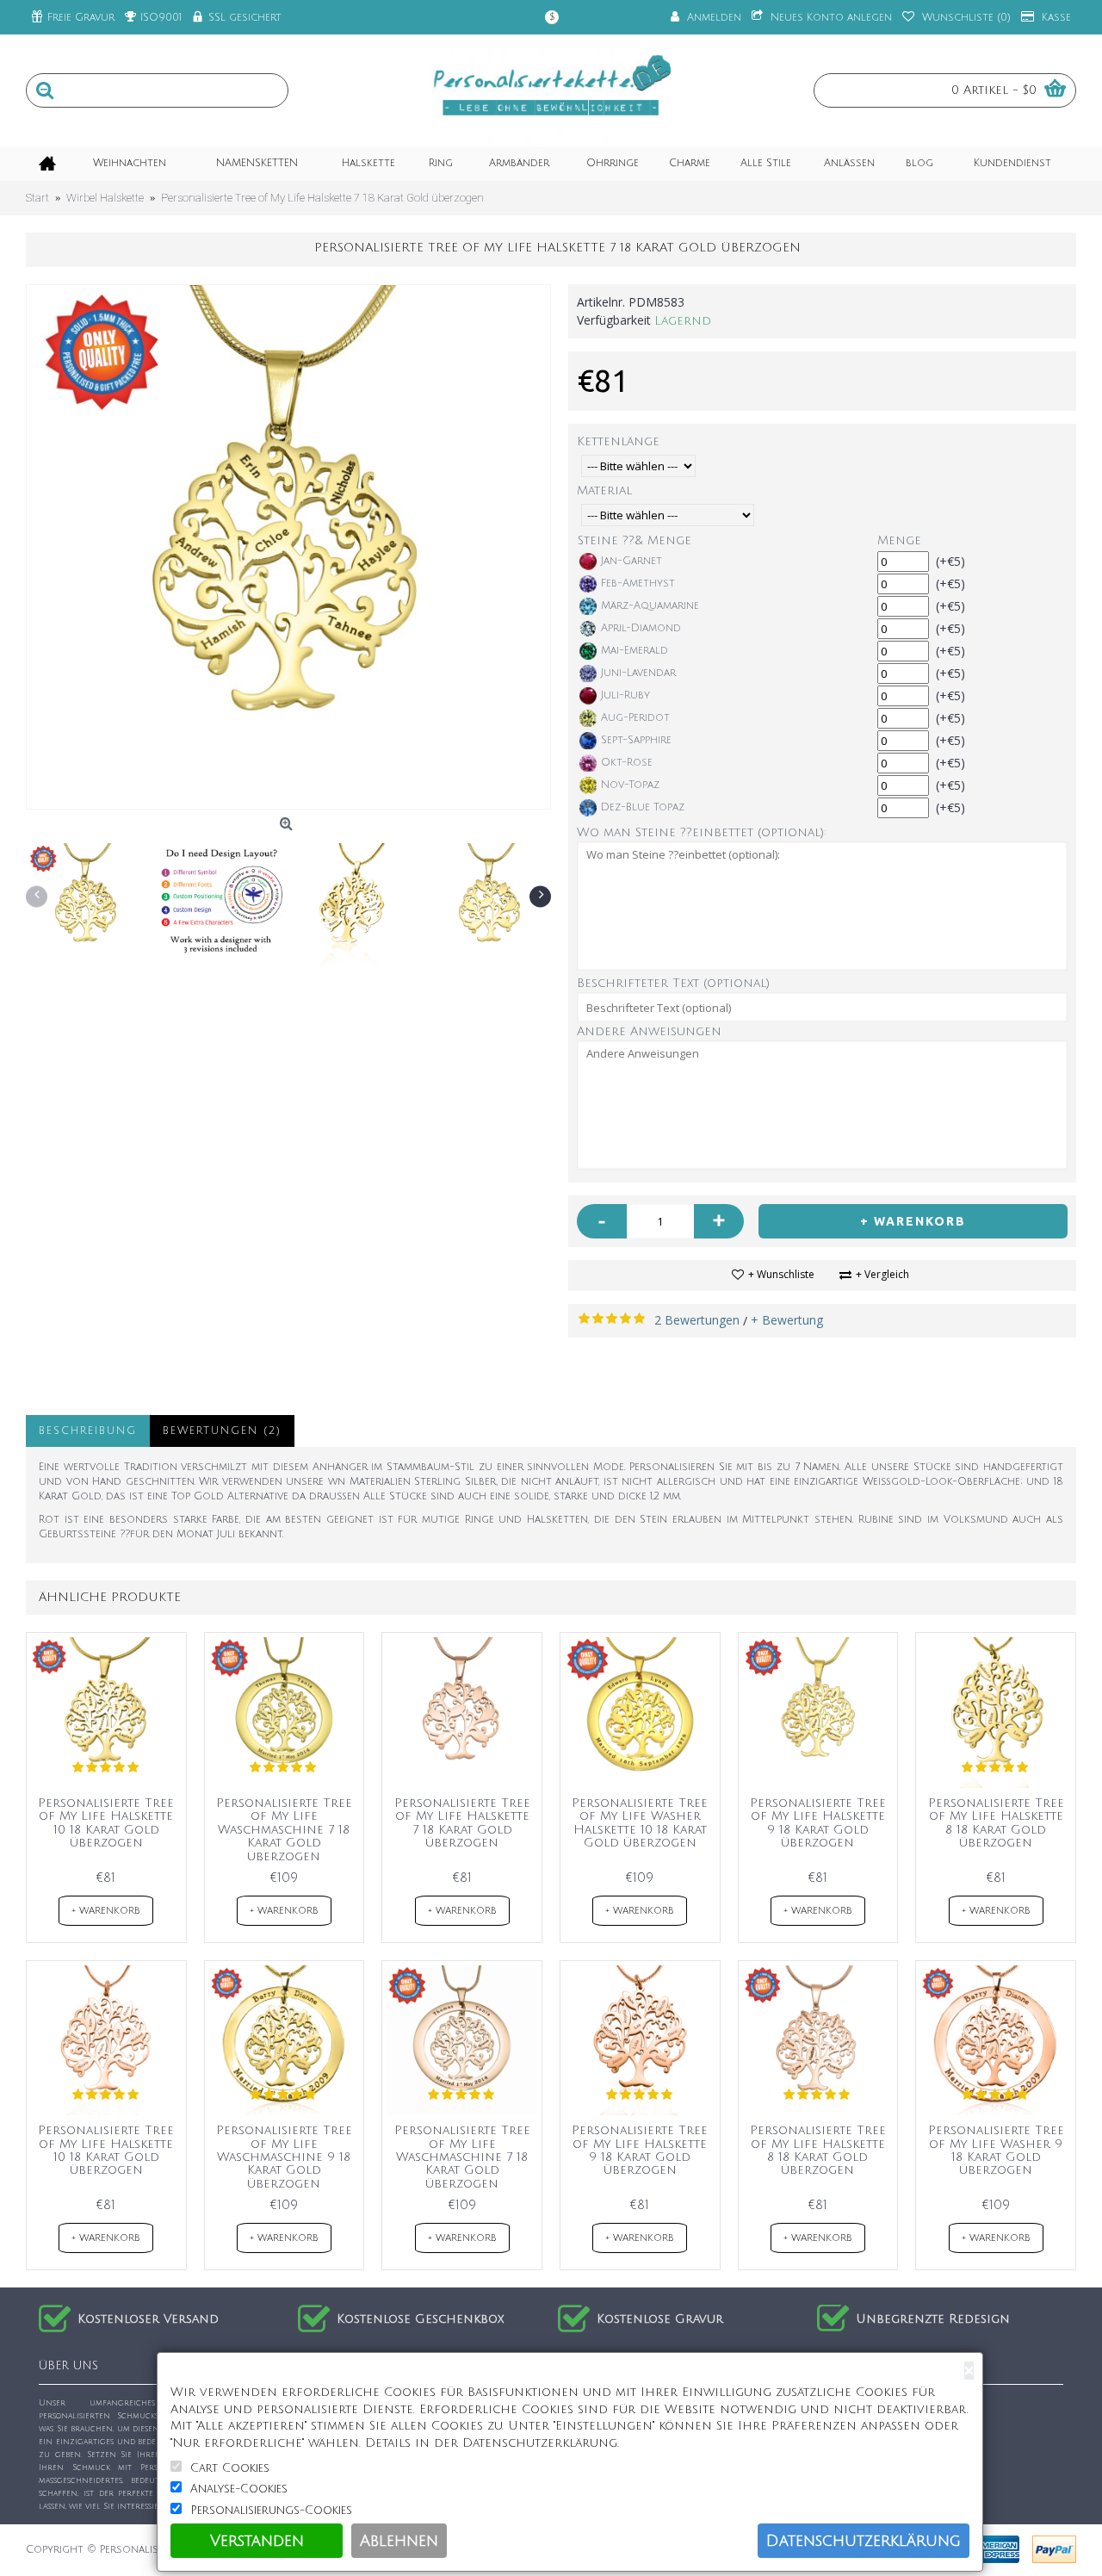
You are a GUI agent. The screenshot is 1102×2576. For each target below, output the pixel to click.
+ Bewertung (787, 1320)
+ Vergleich (882, 1274)
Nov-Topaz (630, 785)
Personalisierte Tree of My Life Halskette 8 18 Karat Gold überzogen (996, 1823)
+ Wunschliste (781, 1274)
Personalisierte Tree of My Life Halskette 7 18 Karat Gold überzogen (462, 1823)
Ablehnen (399, 2541)
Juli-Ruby (625, 695)
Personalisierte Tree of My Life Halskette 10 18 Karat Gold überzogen (106, 1823)
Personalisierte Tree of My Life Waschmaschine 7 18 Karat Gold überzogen (284, 1830)
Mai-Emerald (635, 651)
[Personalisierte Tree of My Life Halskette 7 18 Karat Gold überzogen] (288, 547)
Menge (899, 540)
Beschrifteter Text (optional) (673, 983)
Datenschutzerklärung (864, 2541)
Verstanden (257, 2541)
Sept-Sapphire (636, 740)
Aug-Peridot (635, 718)
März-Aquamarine (650, 606)
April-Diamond (641, 628)
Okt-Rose (627, 763)
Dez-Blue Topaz (643, 807)
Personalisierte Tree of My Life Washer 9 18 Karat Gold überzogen (996, 2150)
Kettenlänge (618, 441)
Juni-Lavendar (638, 673)
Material (604, 490)
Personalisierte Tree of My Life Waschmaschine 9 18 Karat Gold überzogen (284, 2157)
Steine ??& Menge (635, 540)
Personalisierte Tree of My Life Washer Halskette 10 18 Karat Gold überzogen (640, 1823)
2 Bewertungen (697, 1320)
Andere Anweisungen (649, 1031)
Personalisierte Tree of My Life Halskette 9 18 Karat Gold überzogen (818, 1823)
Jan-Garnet (631, 561)
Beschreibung (88, 1431)
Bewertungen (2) (222, 1431)
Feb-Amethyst (638, 583)
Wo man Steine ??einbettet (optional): (702, 832)
